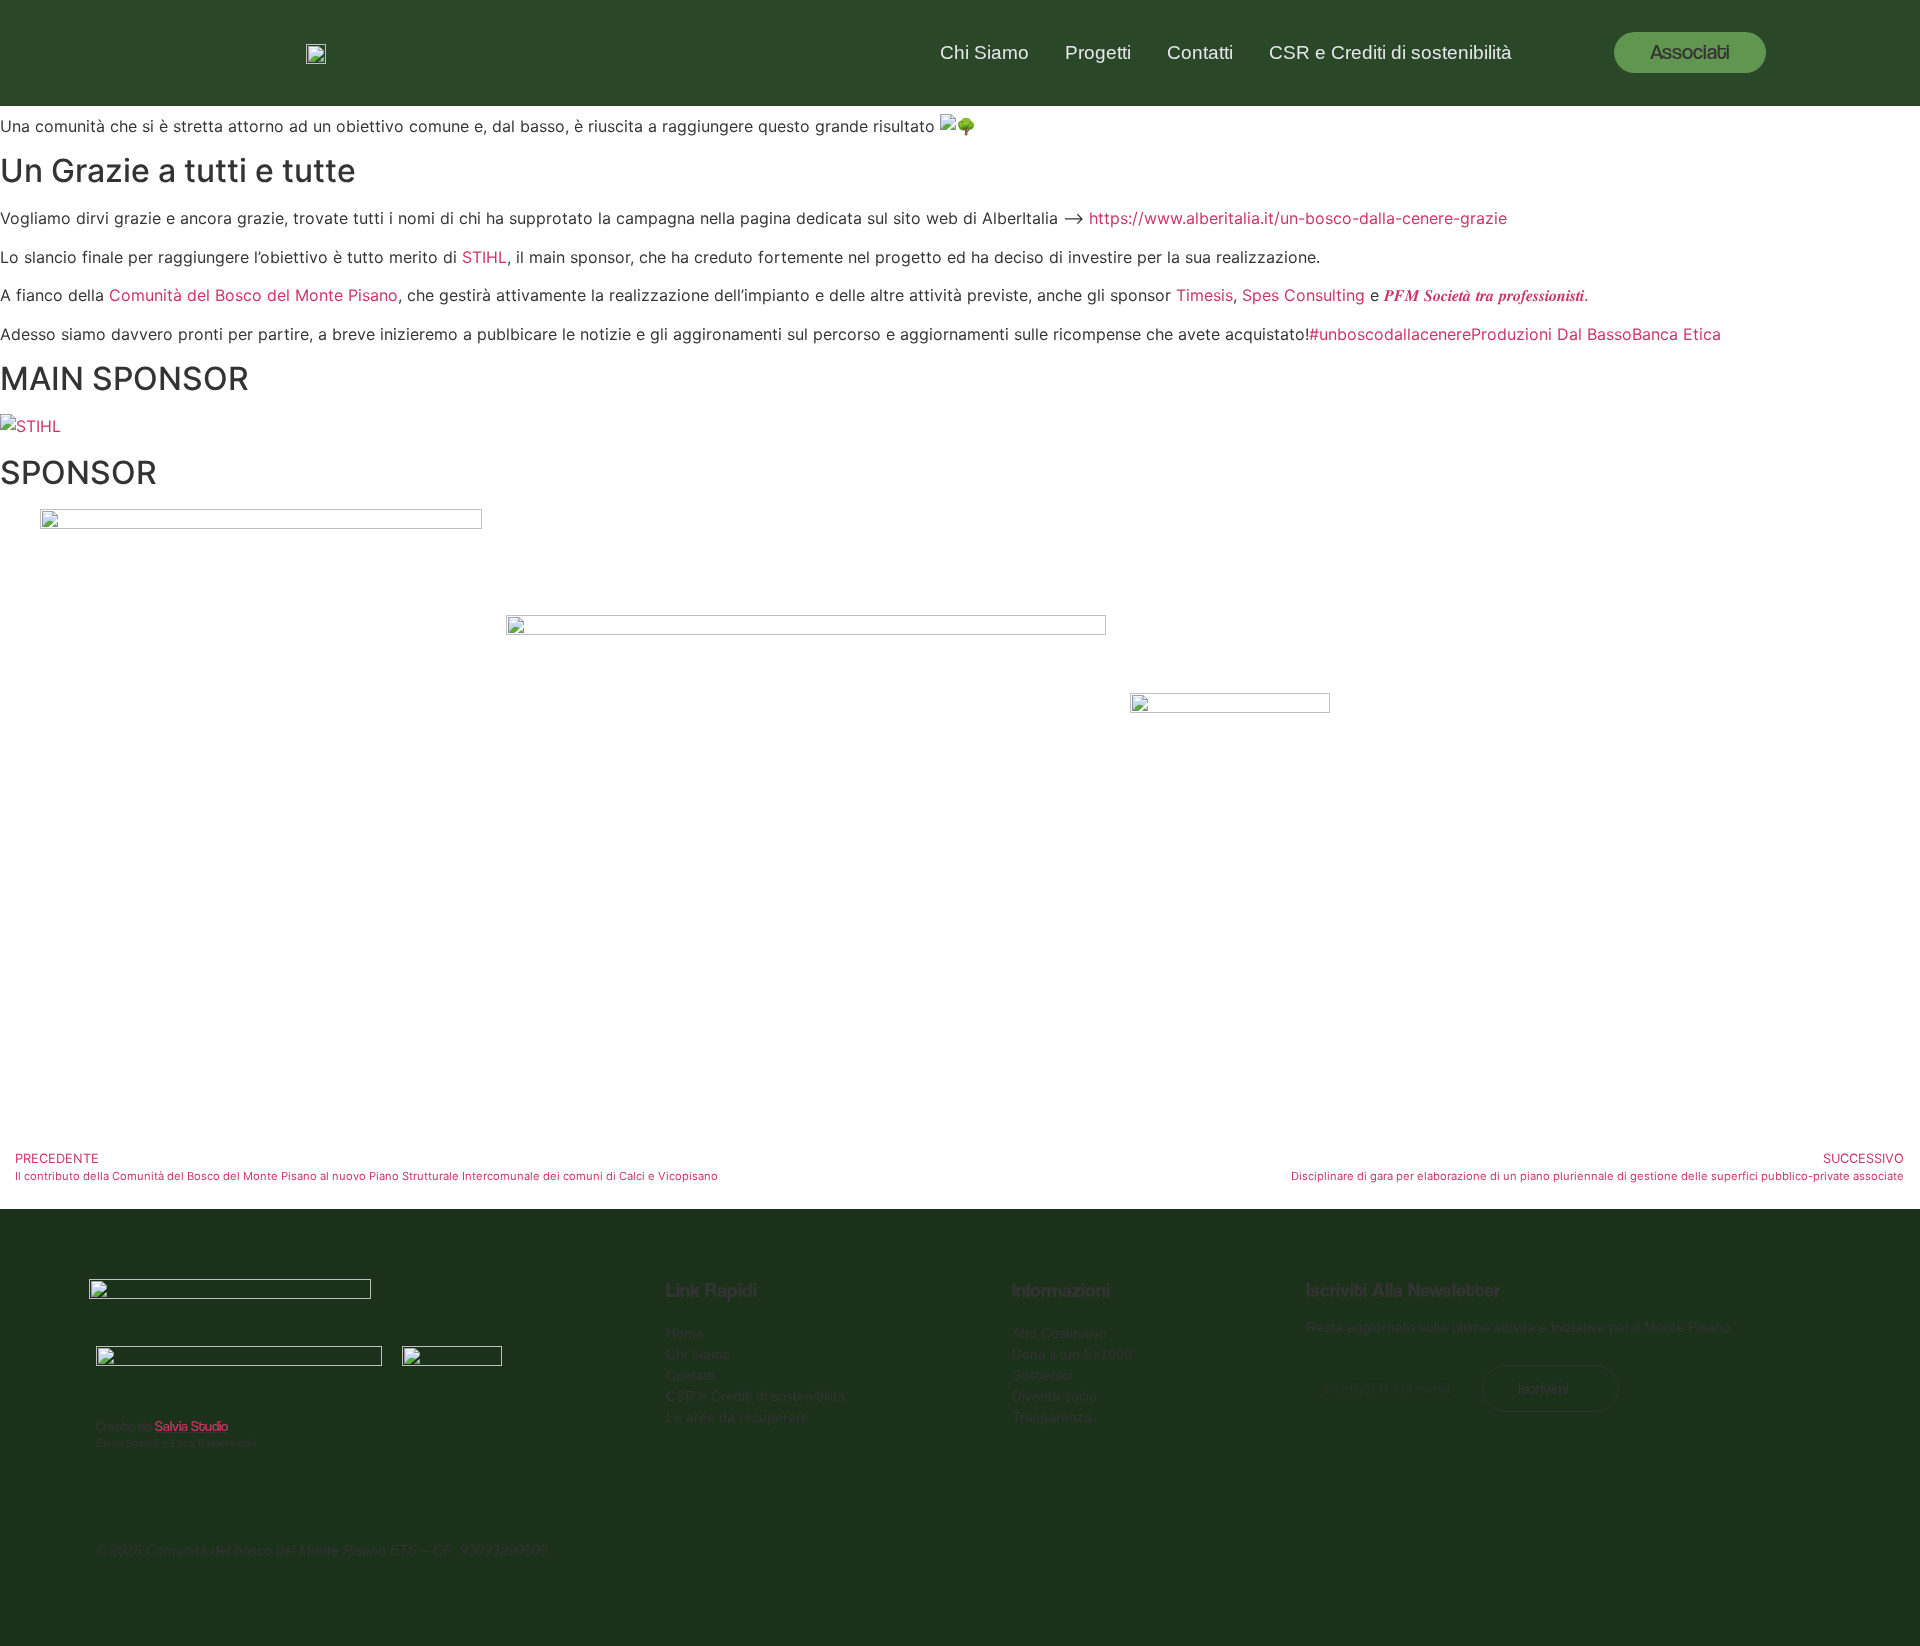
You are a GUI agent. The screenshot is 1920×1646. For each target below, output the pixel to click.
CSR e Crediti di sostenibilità (1390, 52)
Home (685, 1333)
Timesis (1204, 295)
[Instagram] (1799, 1547)
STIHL (484, 257)
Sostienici (1042, 1375)
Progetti (1098, 52)
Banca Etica (1676, 334)
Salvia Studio (191, 1426)
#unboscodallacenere (1390, 334)
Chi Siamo (984, 52)
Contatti (1200, 52)
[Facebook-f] (1722, 1547)
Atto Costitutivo (1059, 1333)
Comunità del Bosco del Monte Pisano (253, 295)
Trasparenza (1052, 1417)
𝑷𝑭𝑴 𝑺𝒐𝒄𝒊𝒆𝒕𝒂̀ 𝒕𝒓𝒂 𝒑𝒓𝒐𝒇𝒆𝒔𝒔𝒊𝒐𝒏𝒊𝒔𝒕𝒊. (1486, 295)
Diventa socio (1054, 1396)
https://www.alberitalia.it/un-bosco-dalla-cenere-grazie (1298, 218)
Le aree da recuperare (737, 1417)
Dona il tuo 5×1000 (1072, 1354)
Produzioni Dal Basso (1551, 334)
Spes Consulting (1303, 295)
